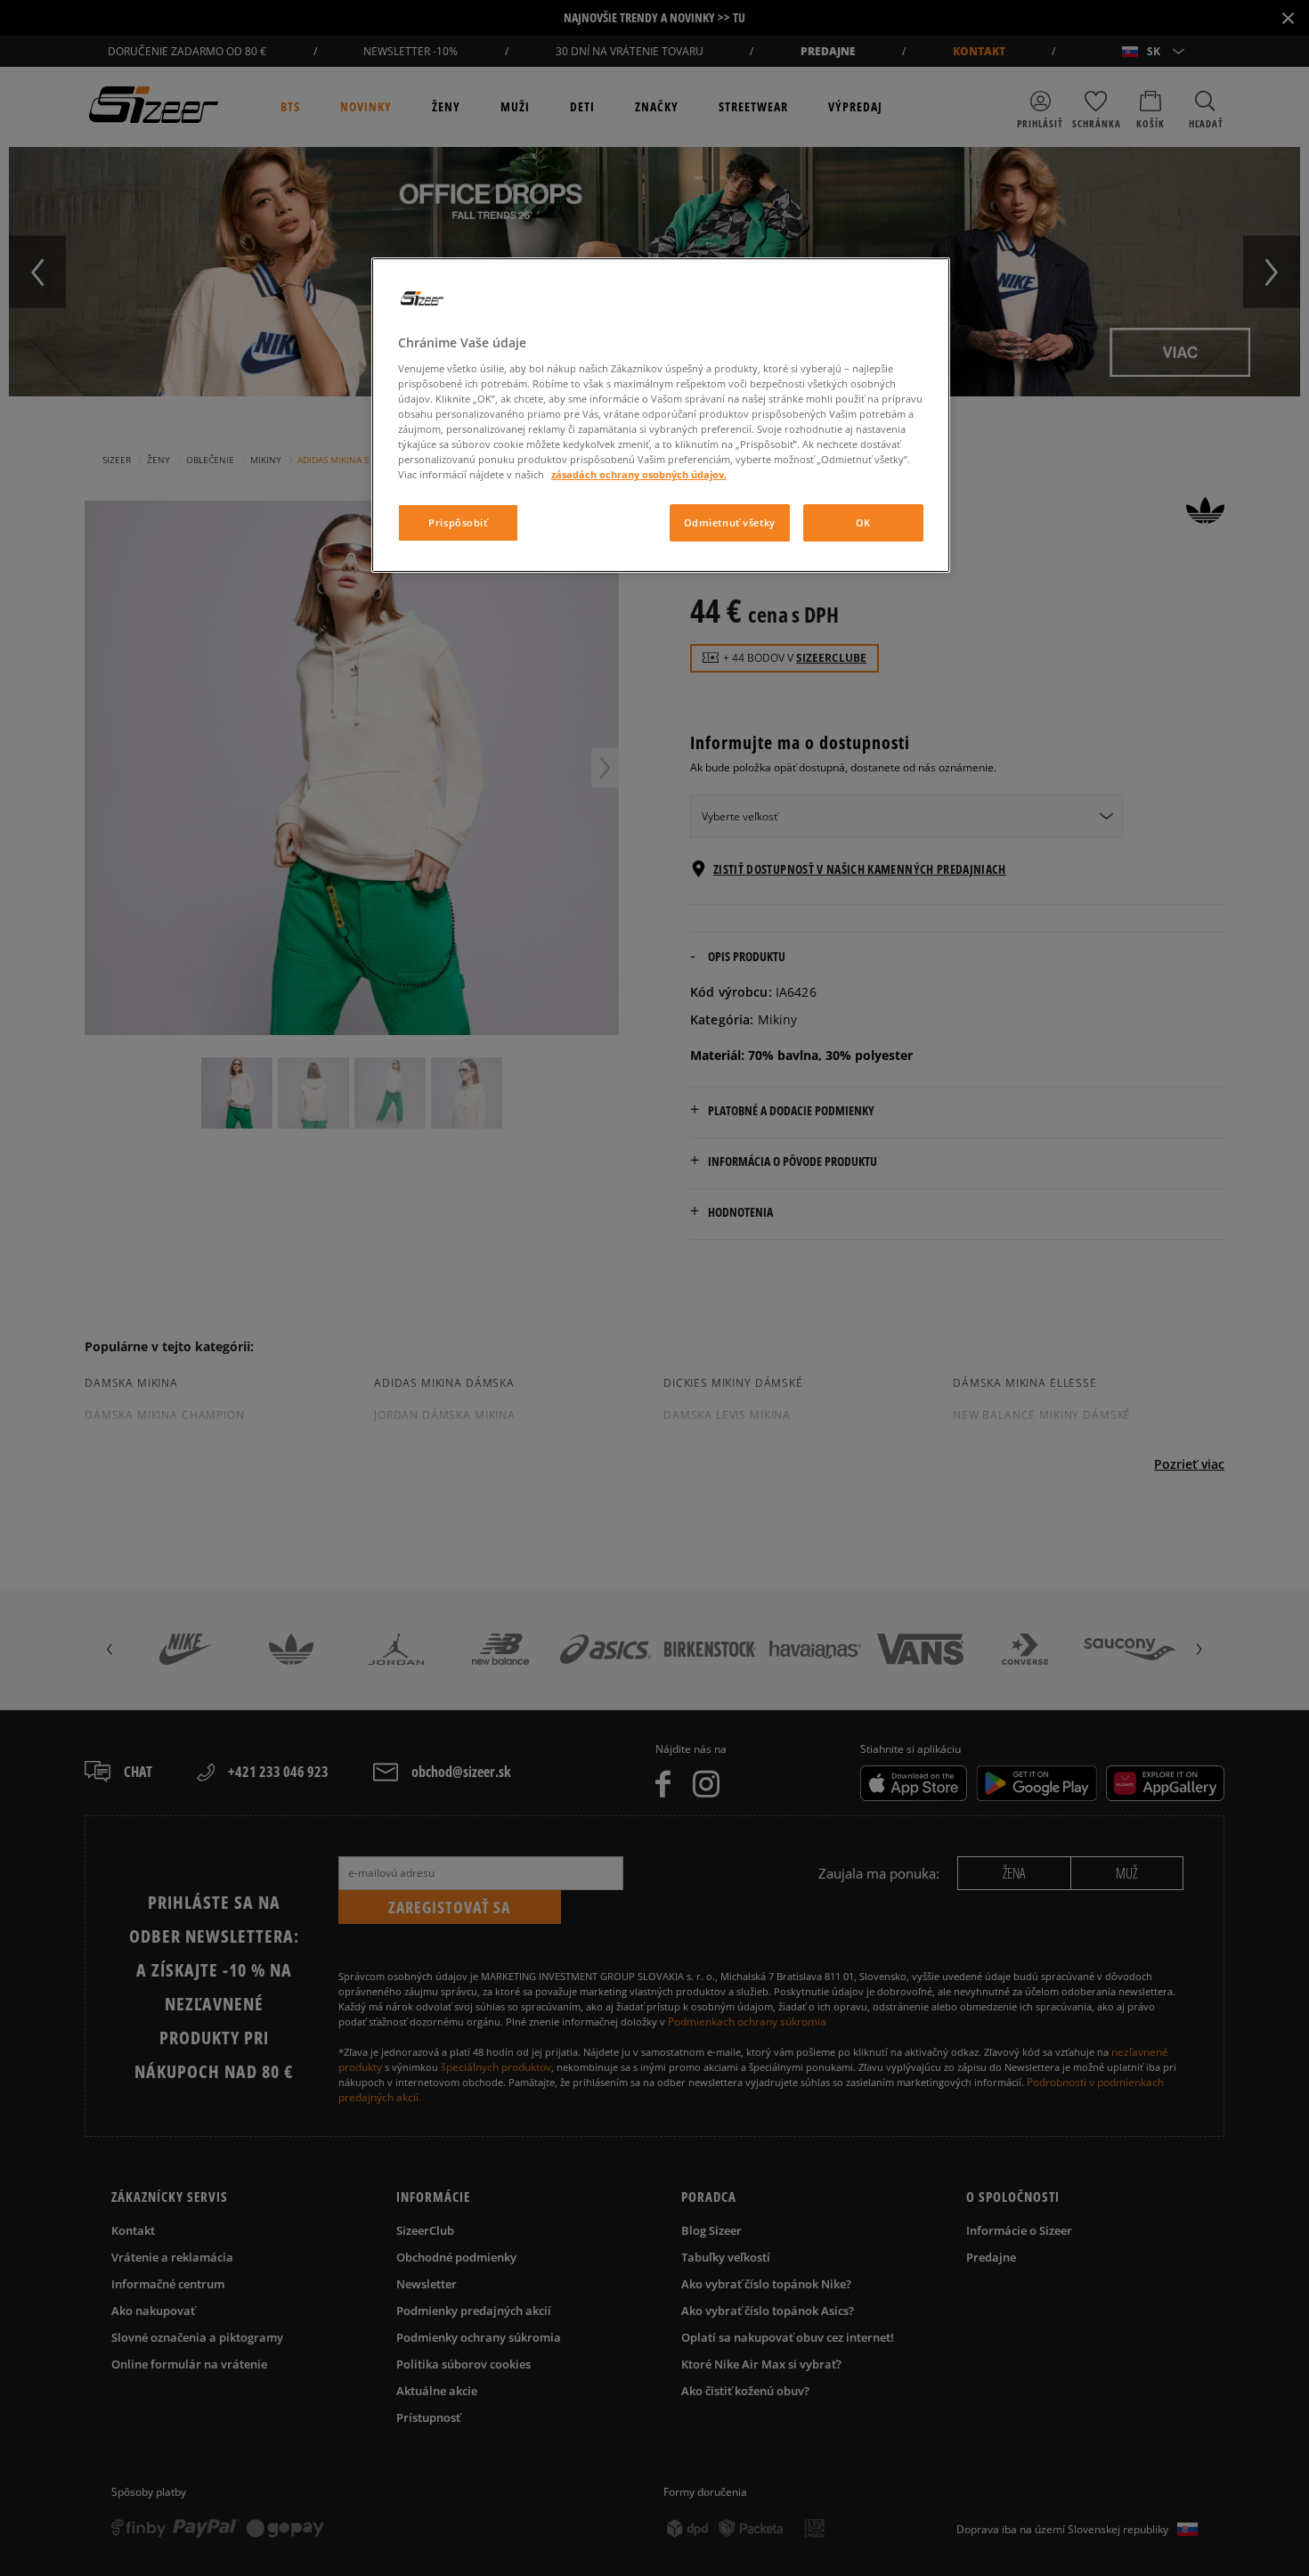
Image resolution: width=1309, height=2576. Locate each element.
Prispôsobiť (458, 522)
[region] (661, 415)
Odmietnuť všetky (730, 522)
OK (863, 522)
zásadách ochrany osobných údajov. (639, 474)
